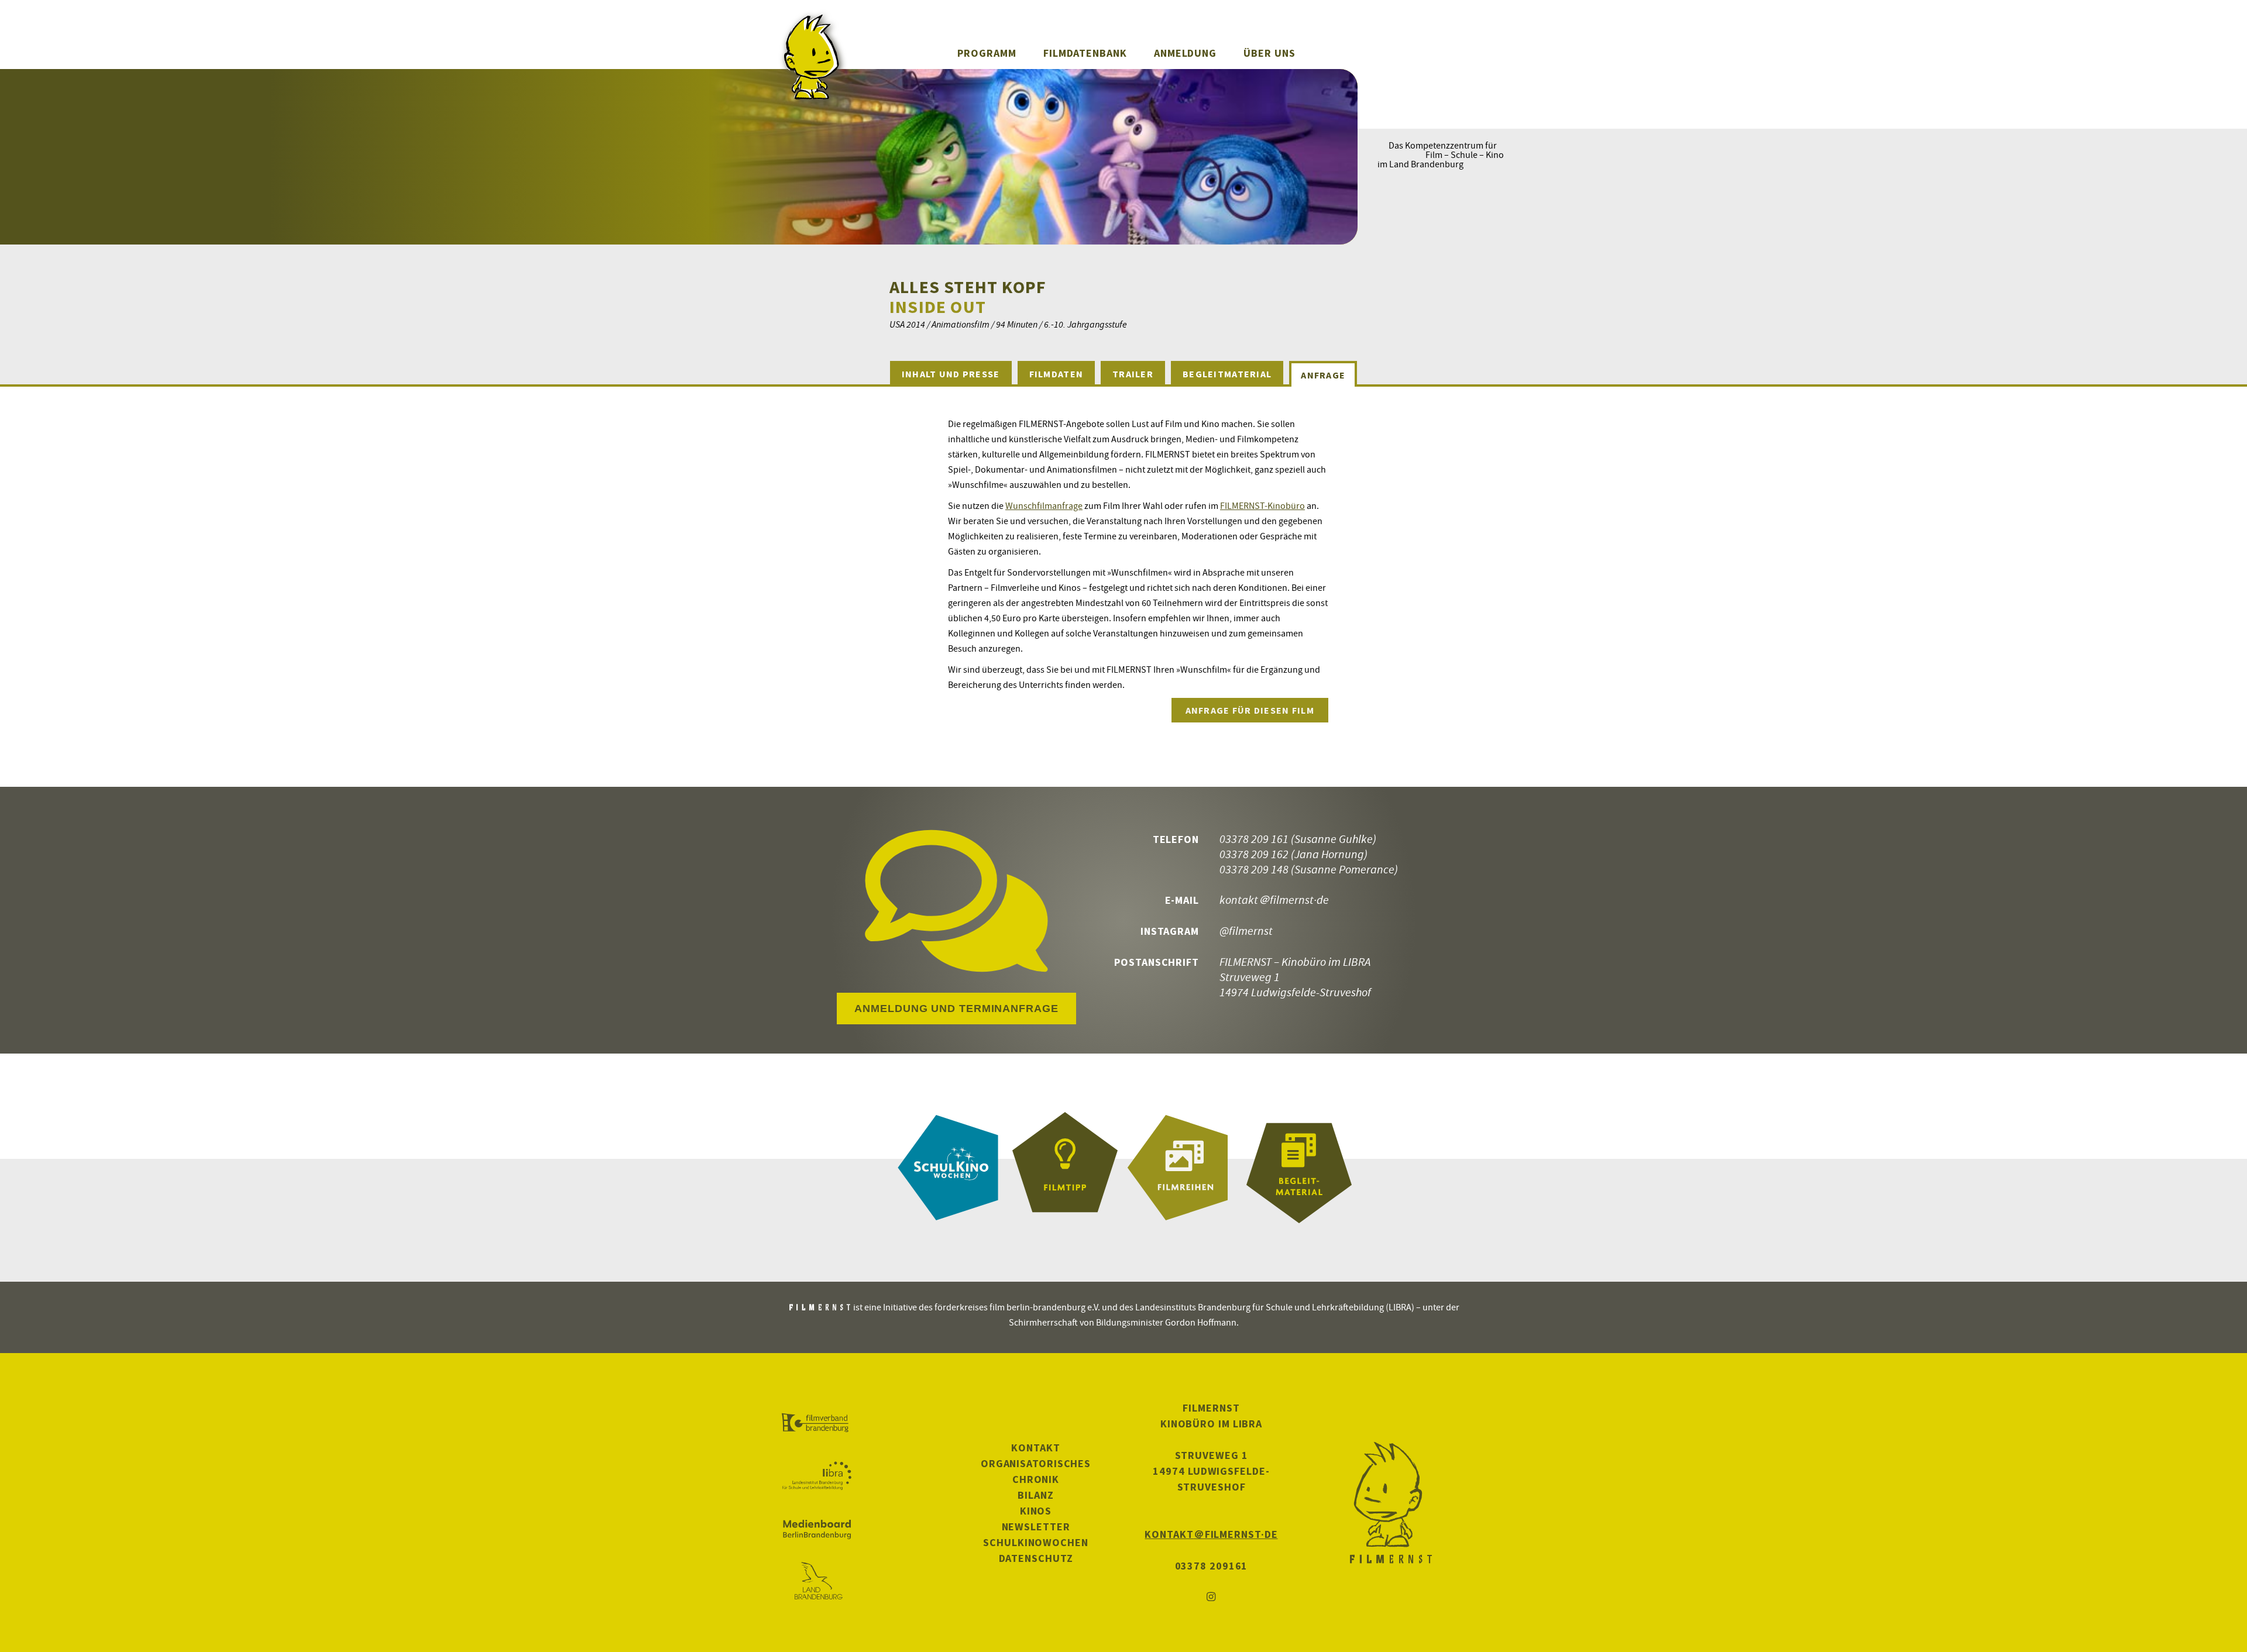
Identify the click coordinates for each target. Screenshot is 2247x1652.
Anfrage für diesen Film (1250, 710)
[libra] (817, 1476)
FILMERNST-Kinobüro (1262, 505)
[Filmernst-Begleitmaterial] (1299, 1168)
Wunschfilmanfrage (1044, 505)
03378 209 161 (1254, 839)
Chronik (1036, 1479)
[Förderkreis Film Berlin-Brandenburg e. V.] (817, 1423)
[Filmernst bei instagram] (1211, 1597)
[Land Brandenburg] (817, 1582)
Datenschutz (1036, 1558)
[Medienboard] (817, 1529)
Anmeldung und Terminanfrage (956, 1009)
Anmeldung (1185, 53)
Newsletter (1036, 1527)
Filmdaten (1056, 374)
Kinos (1036, 1511)
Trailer (1133, 374)
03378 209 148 (1254, 869)
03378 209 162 (1254, 854)
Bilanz (1035, 1495)
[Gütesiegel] (1065, 1168)
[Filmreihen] (1182, 1168)
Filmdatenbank (1085, 53)
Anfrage (1323, 375)
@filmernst (1246, 930)
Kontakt (1035, 1448)
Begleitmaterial (1227, 374)
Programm (987, 53)
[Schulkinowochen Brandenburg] (948, 1168)
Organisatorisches (1036, 1463)
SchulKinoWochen (1036, 1542)
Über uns (1269, 53)
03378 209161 (1212, 1566)
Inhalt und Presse (951, 374)
